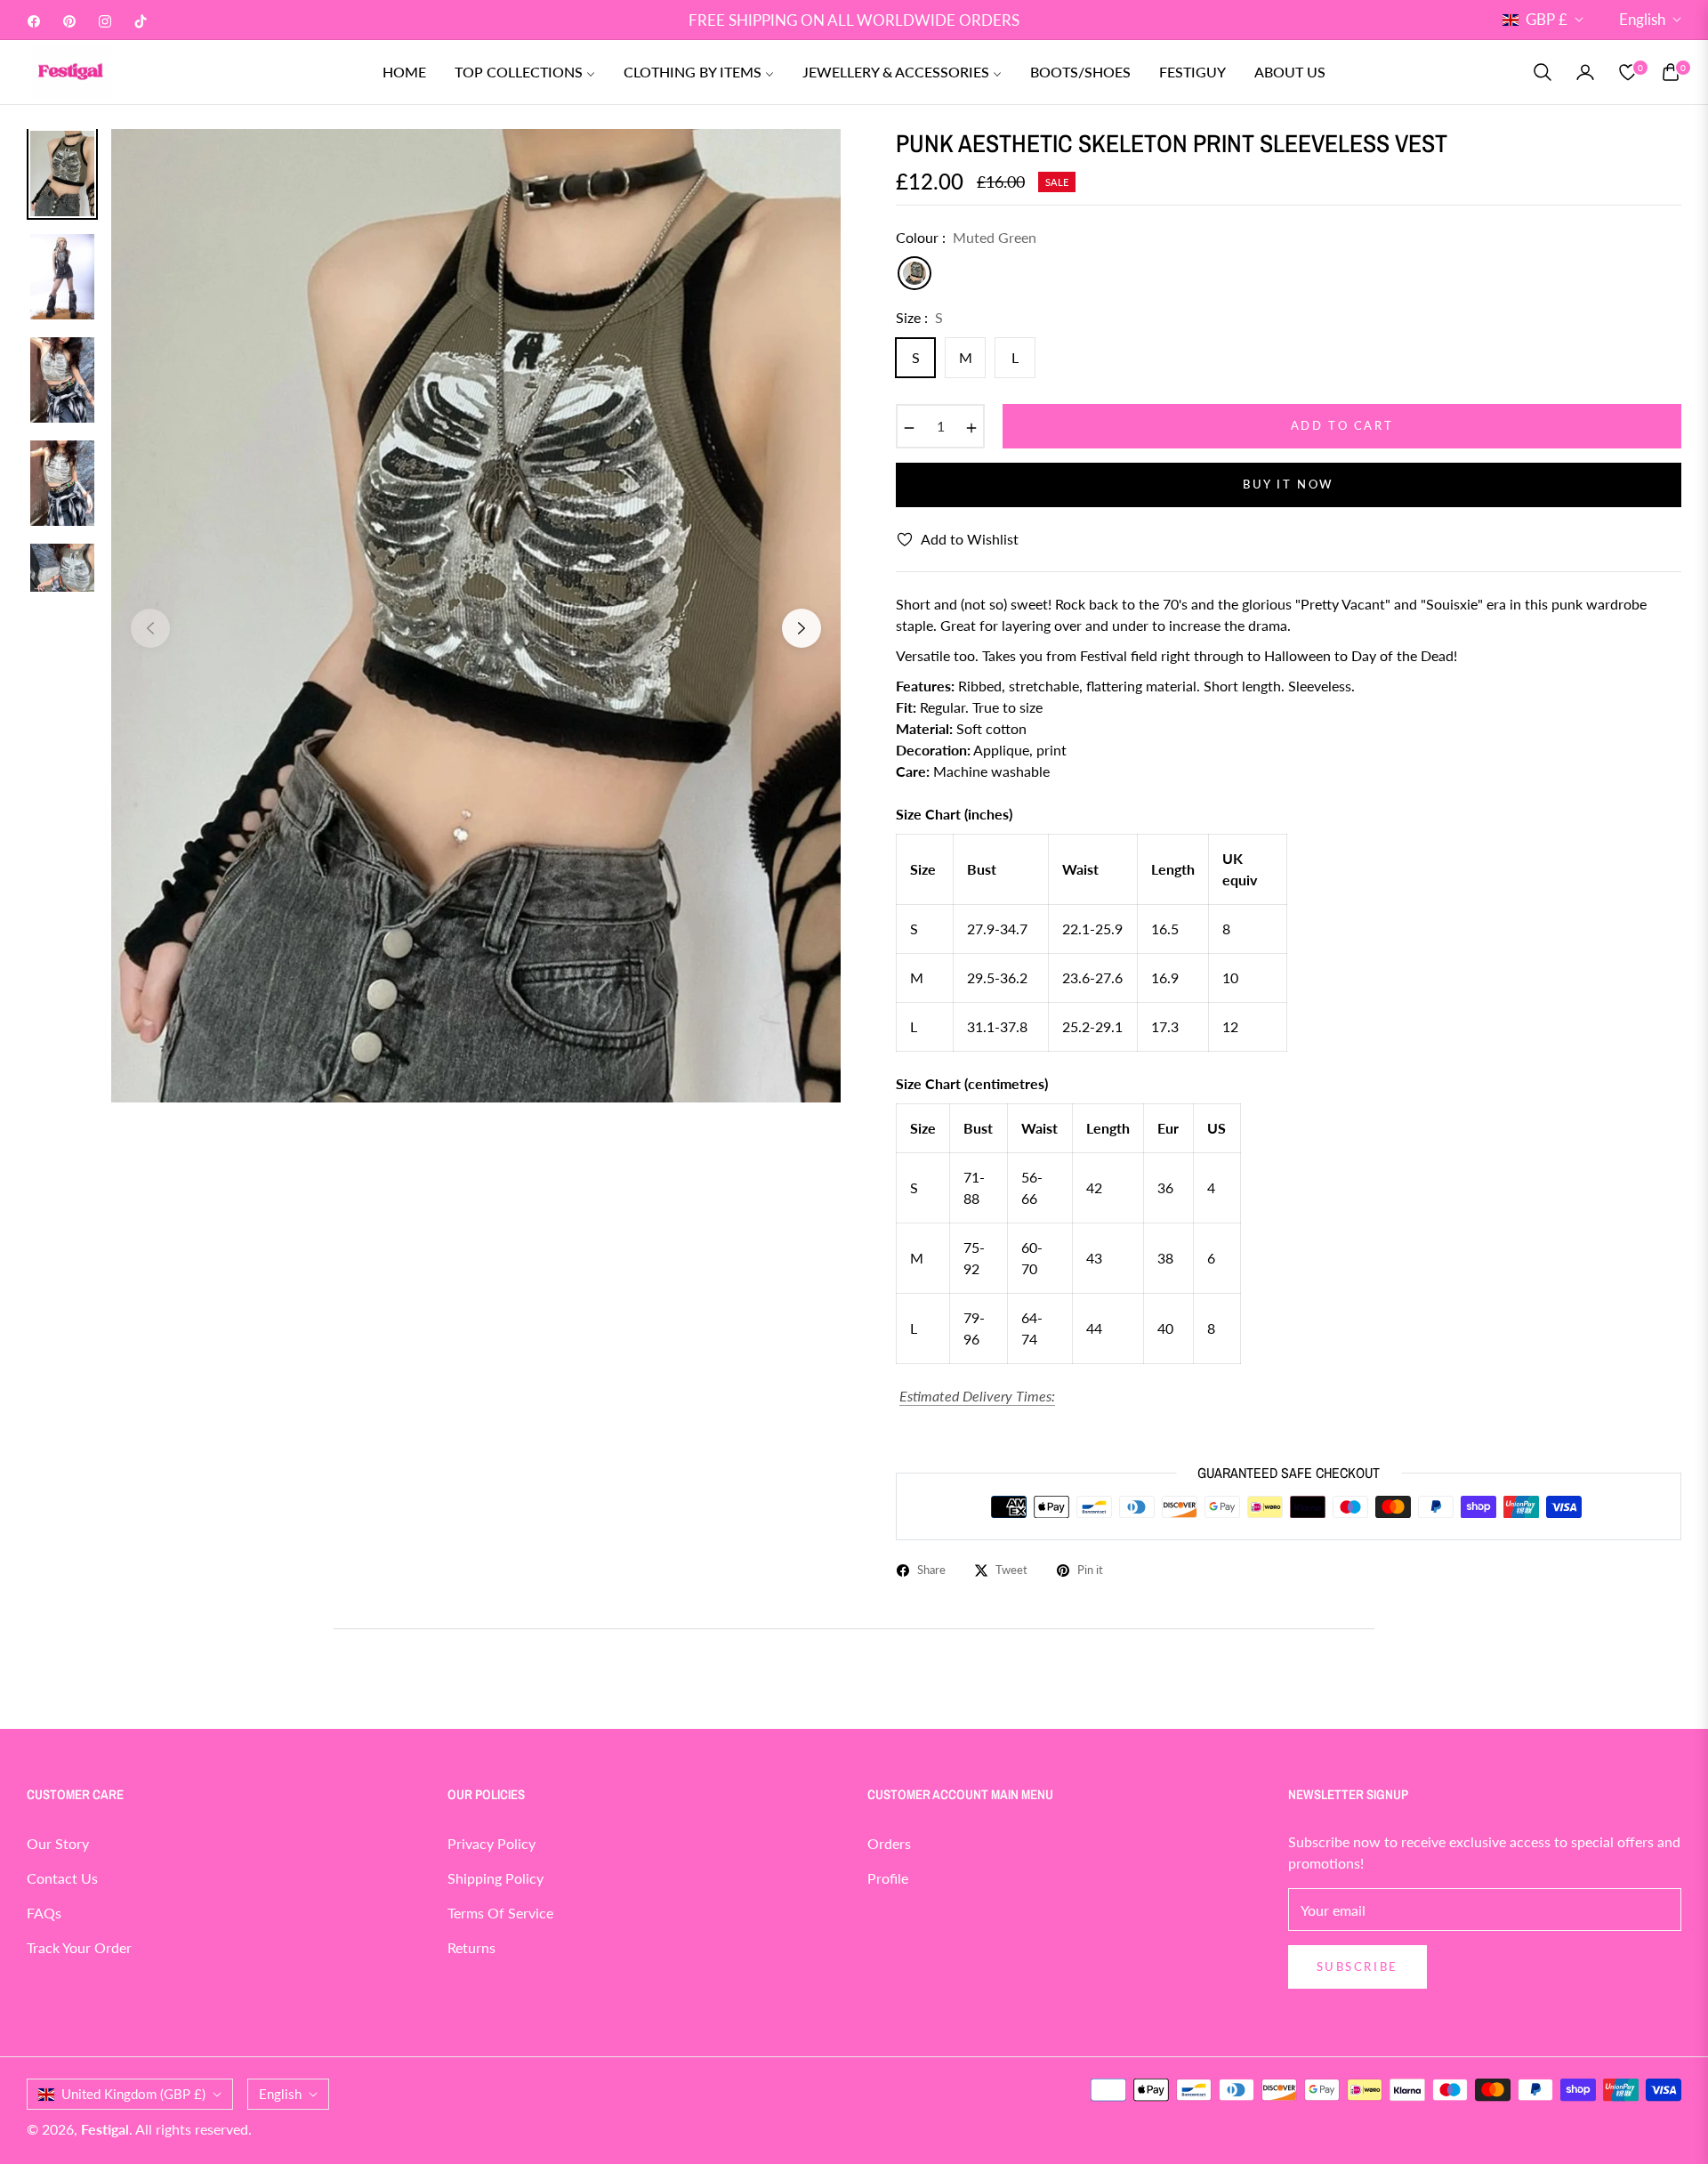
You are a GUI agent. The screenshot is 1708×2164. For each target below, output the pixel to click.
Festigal (105, 2129)
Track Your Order (79, 1947)
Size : (919, 317)
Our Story (58, 1843)
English (1642, 19)
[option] (476, 615)
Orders (889, 1843)
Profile (888, 1878)
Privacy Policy (491, 1843)
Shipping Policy (495, 1878)
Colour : (966, 237)
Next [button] (802, 628)
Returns (471, 1947)
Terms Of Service (500, 1913)
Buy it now (1289, 484)
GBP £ (1547, 19)
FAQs (44, 1913)
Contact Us (62, 1878)
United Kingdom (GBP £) (133, 2094)
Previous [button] (150, 628)
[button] (1543, 72)
